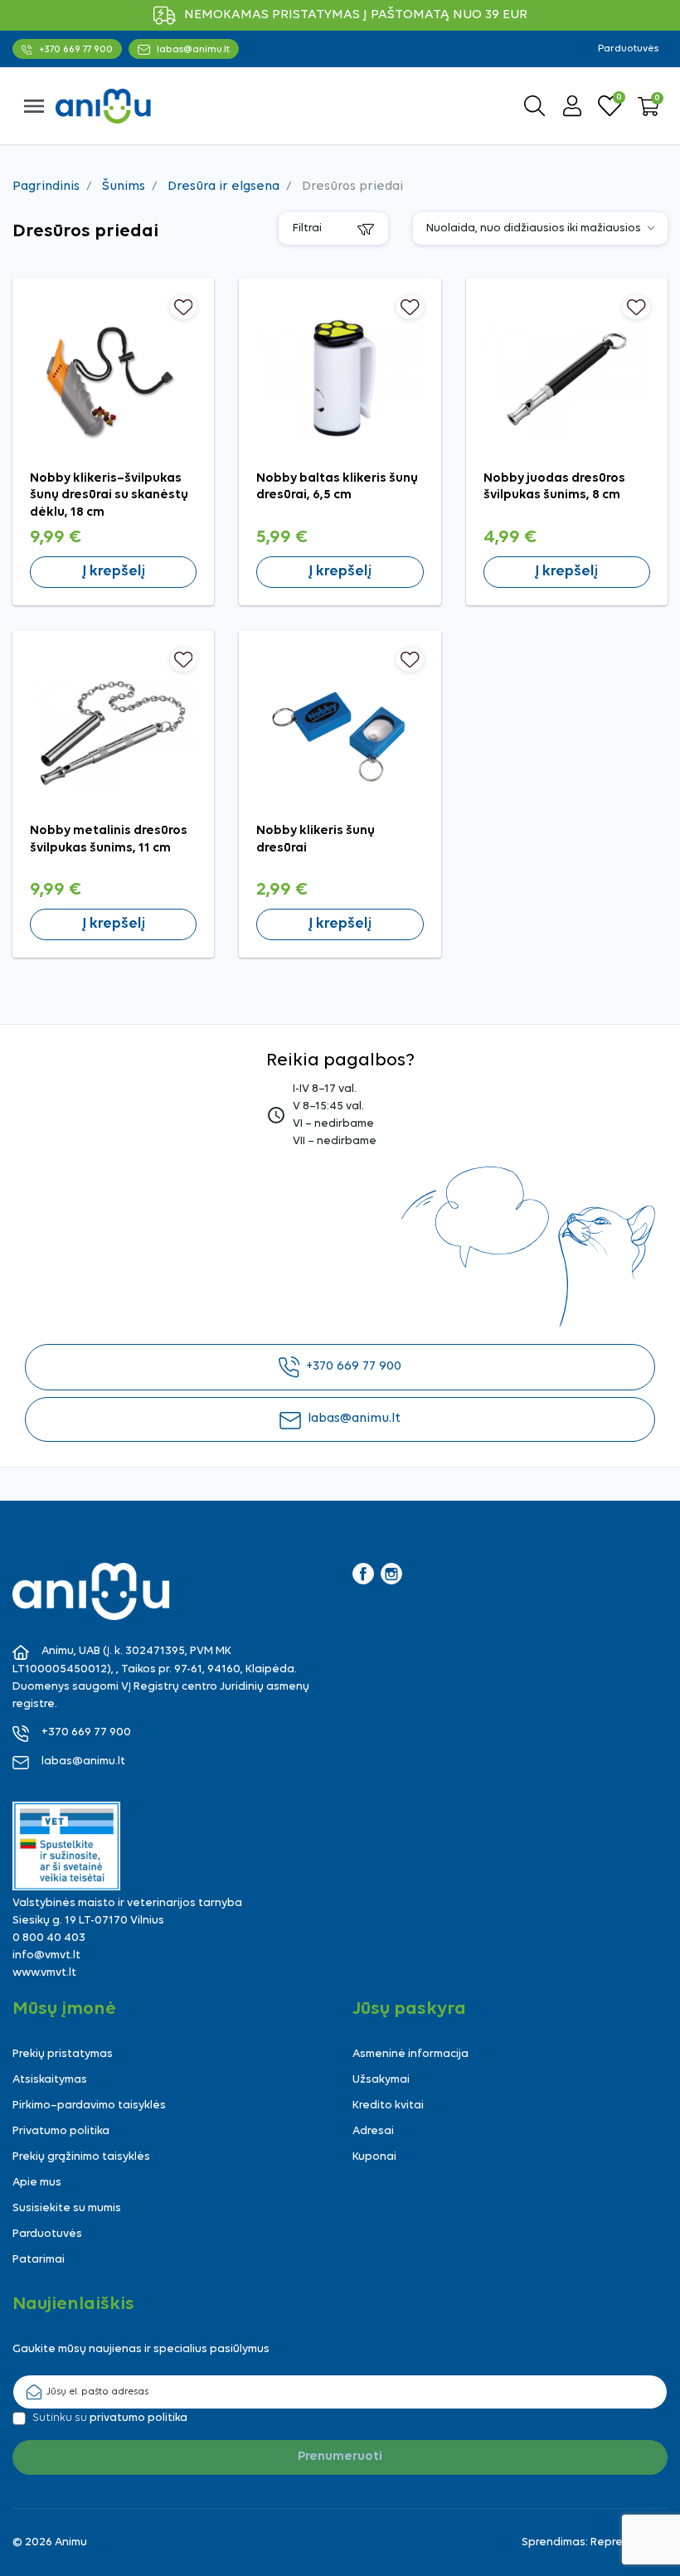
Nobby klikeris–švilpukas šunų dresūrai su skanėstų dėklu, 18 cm (109, 495)
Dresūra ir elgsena (223, 187)
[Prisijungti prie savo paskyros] (572, 106)
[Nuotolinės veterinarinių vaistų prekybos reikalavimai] (66, 1846)
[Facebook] (363, 1574)
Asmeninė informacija (410, 2054)
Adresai (373, 2131)
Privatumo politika (61, 2131)
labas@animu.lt (354, 1419)
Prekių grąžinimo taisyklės (81, 2157)
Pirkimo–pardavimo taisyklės (89, 2105)
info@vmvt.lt (46, 1955)
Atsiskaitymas (50, 2080)
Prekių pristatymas (63, 2054)
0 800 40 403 (49, 1938)
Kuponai (374, 2157)
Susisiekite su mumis (67, 2208)
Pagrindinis (46, 187)
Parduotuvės (628, 49)
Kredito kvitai (388, 2105)
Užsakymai (381, 2080)
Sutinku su (110, 2418)
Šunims (124, 187)
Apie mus (37, 2183)
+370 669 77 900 (354, 1366)
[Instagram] (391, 1574)
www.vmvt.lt (44, 1973)
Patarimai (39, 2260)
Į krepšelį (114, 572)
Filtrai (308, 228)
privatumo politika (138, 2418)
